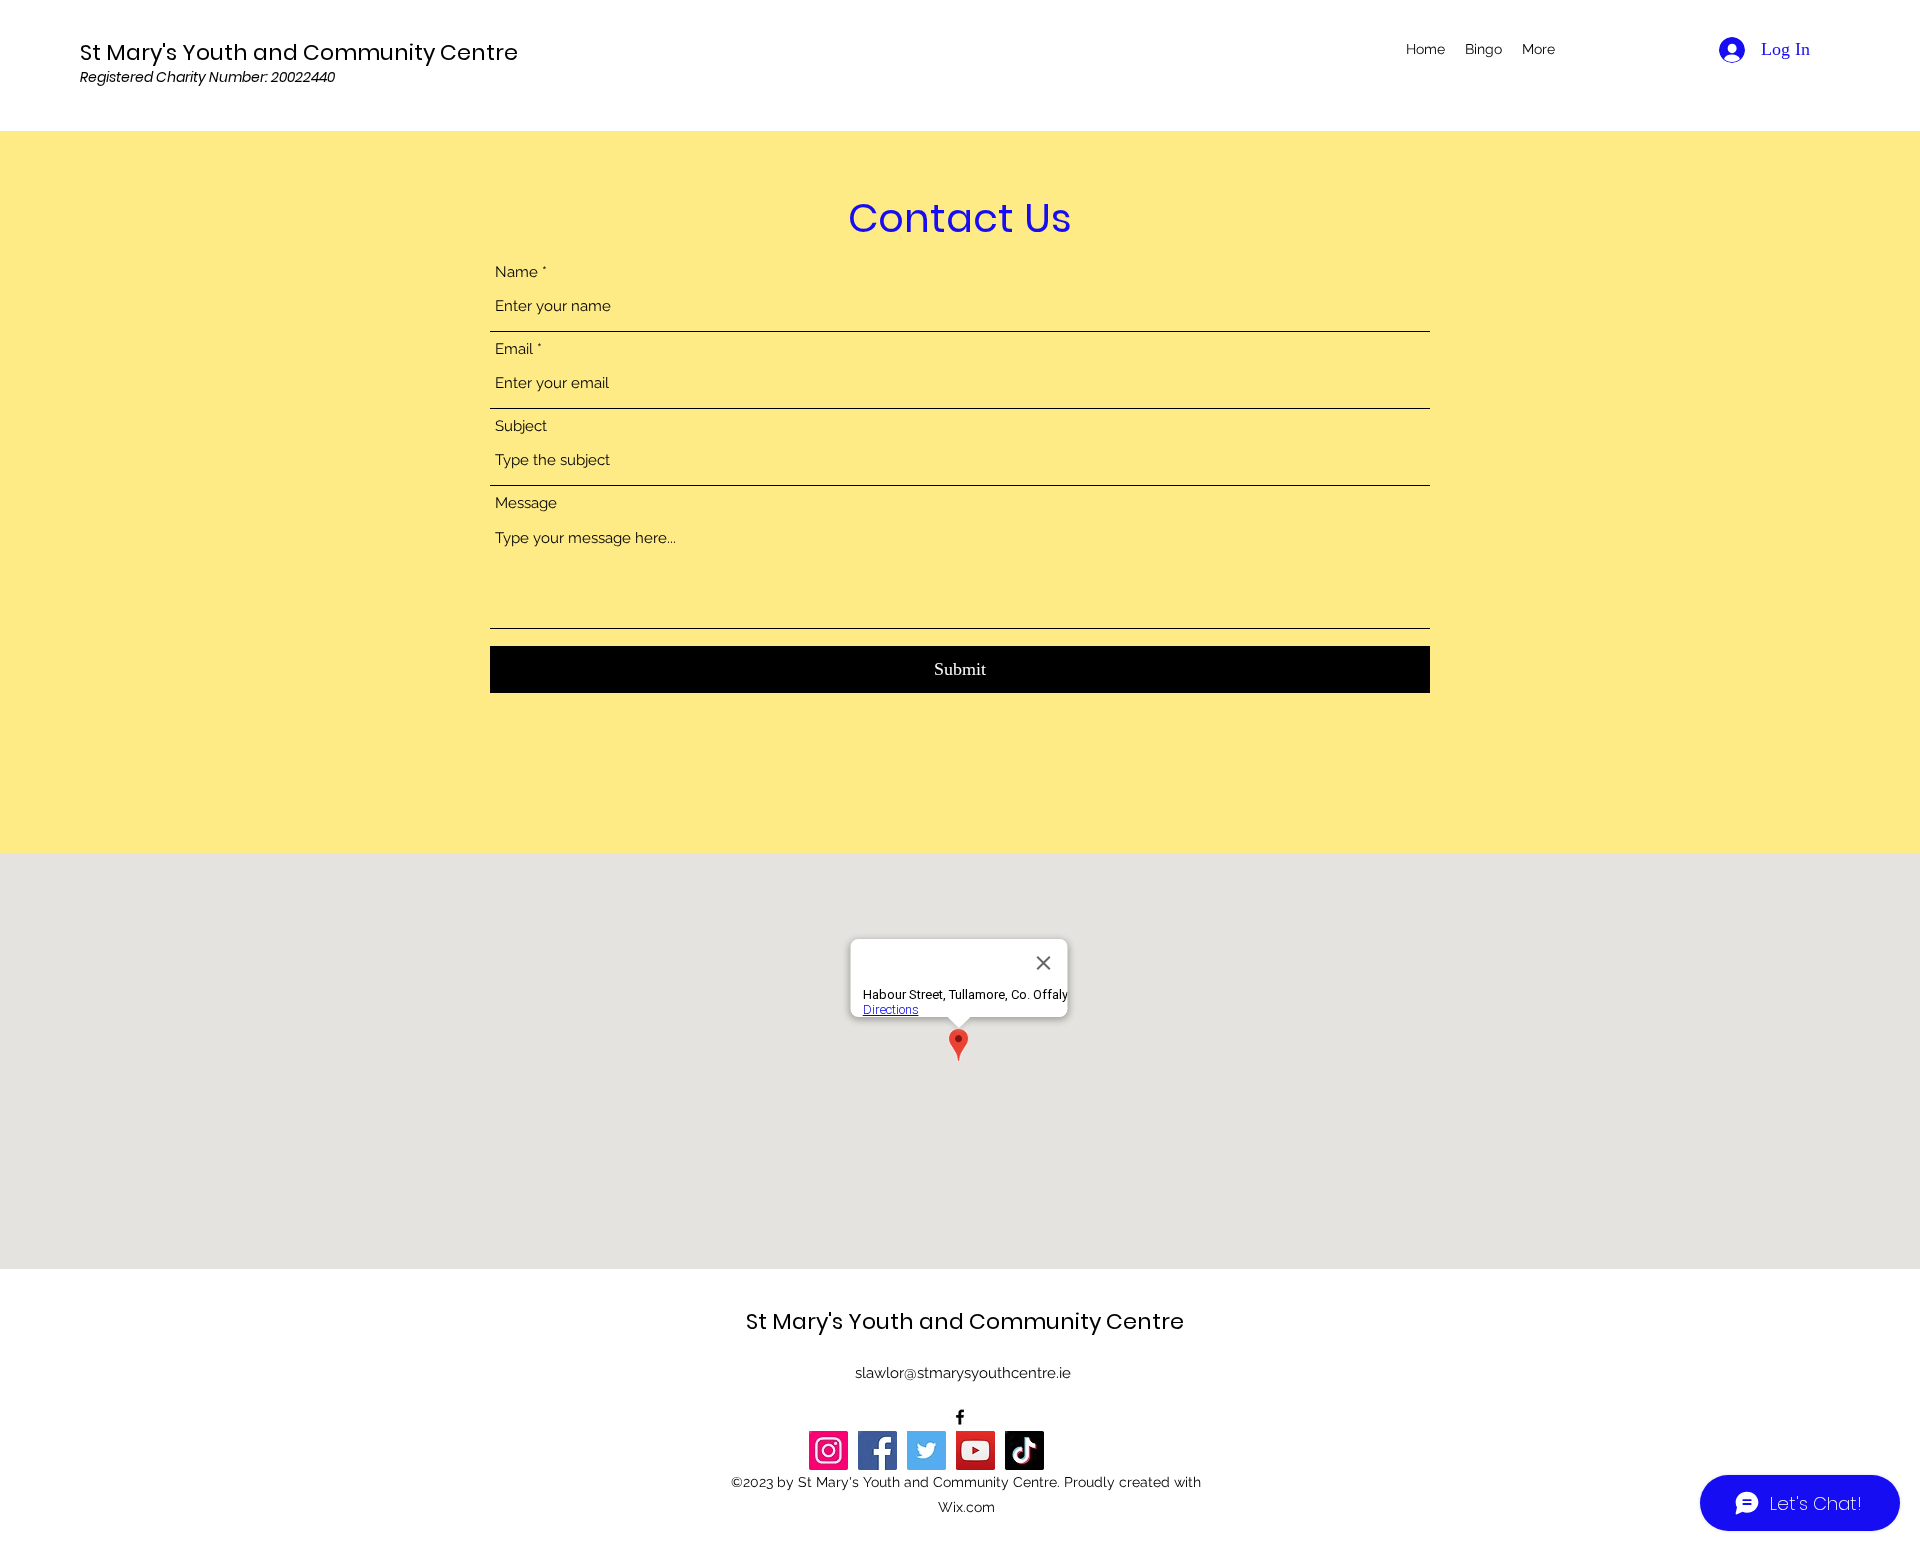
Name (516, 272)
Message (526, 503)
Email (514, 349)
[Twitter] (926, 1450)
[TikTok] (1024, 1450)
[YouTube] (975, 1450)
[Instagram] (828, 1450)
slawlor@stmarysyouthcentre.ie (963, 1373)
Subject (521, 426)
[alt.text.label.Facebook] (960, 1417)
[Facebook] (877, 1450)
